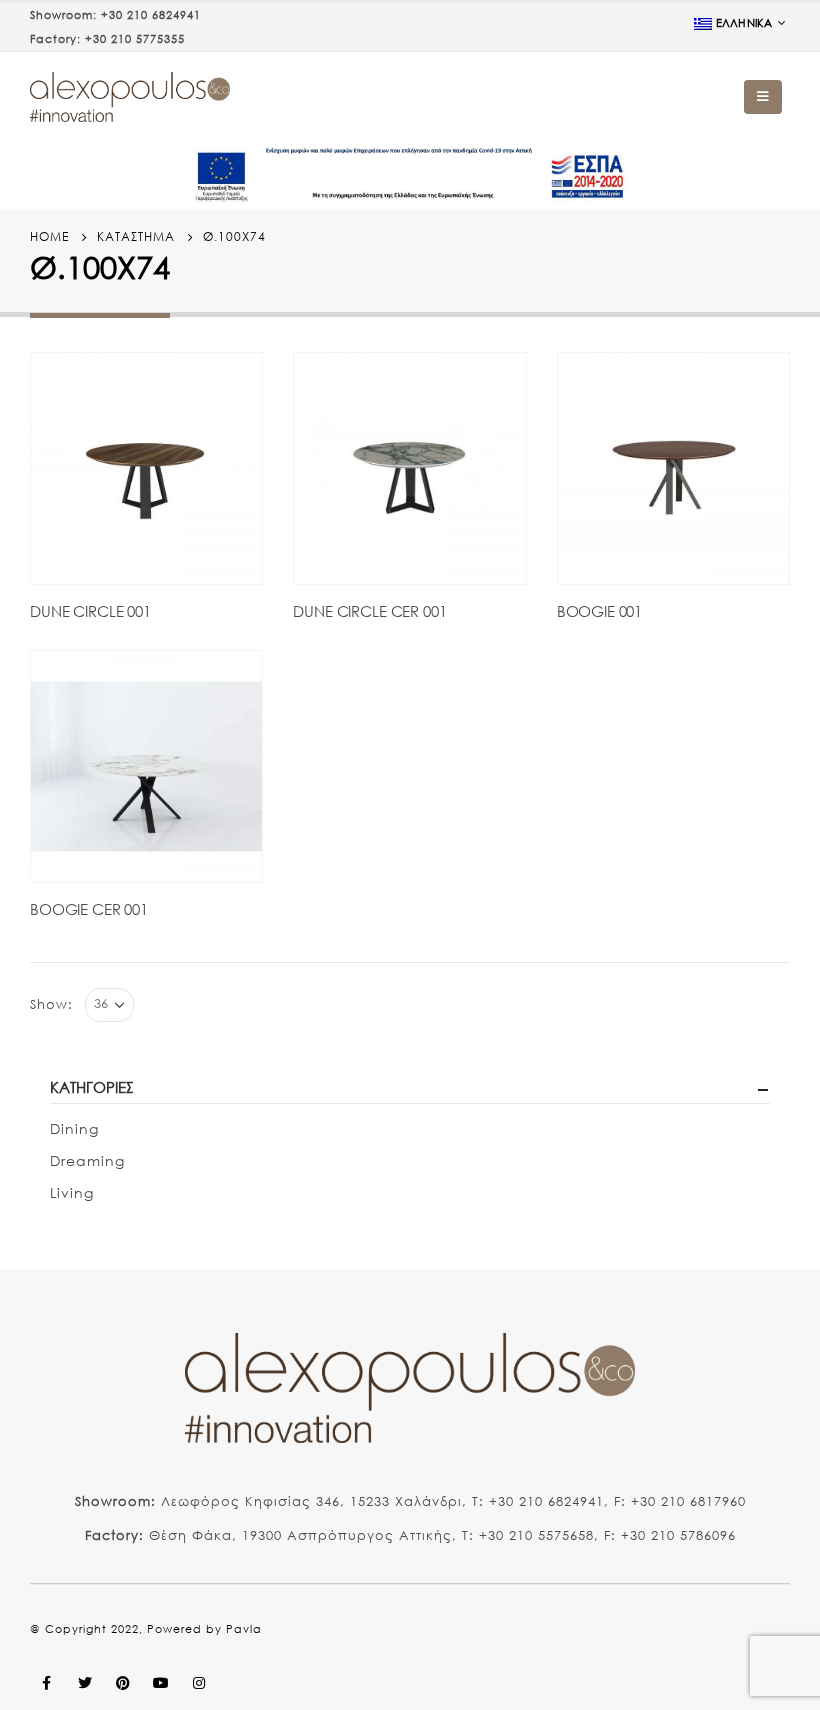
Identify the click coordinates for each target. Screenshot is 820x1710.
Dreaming (87, 1160)
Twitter (85, 1683)
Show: (51, 1004)
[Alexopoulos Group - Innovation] (130, 96)
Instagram (199, 1683)
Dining (74, 1128)
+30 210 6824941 (151, 15)
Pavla (244, 1629)
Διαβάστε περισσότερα (229, 386)
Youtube (161, 1683)
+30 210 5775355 (135, 39)
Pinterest (123, 1683)
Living (72, 1192)
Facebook (47, 1683)
